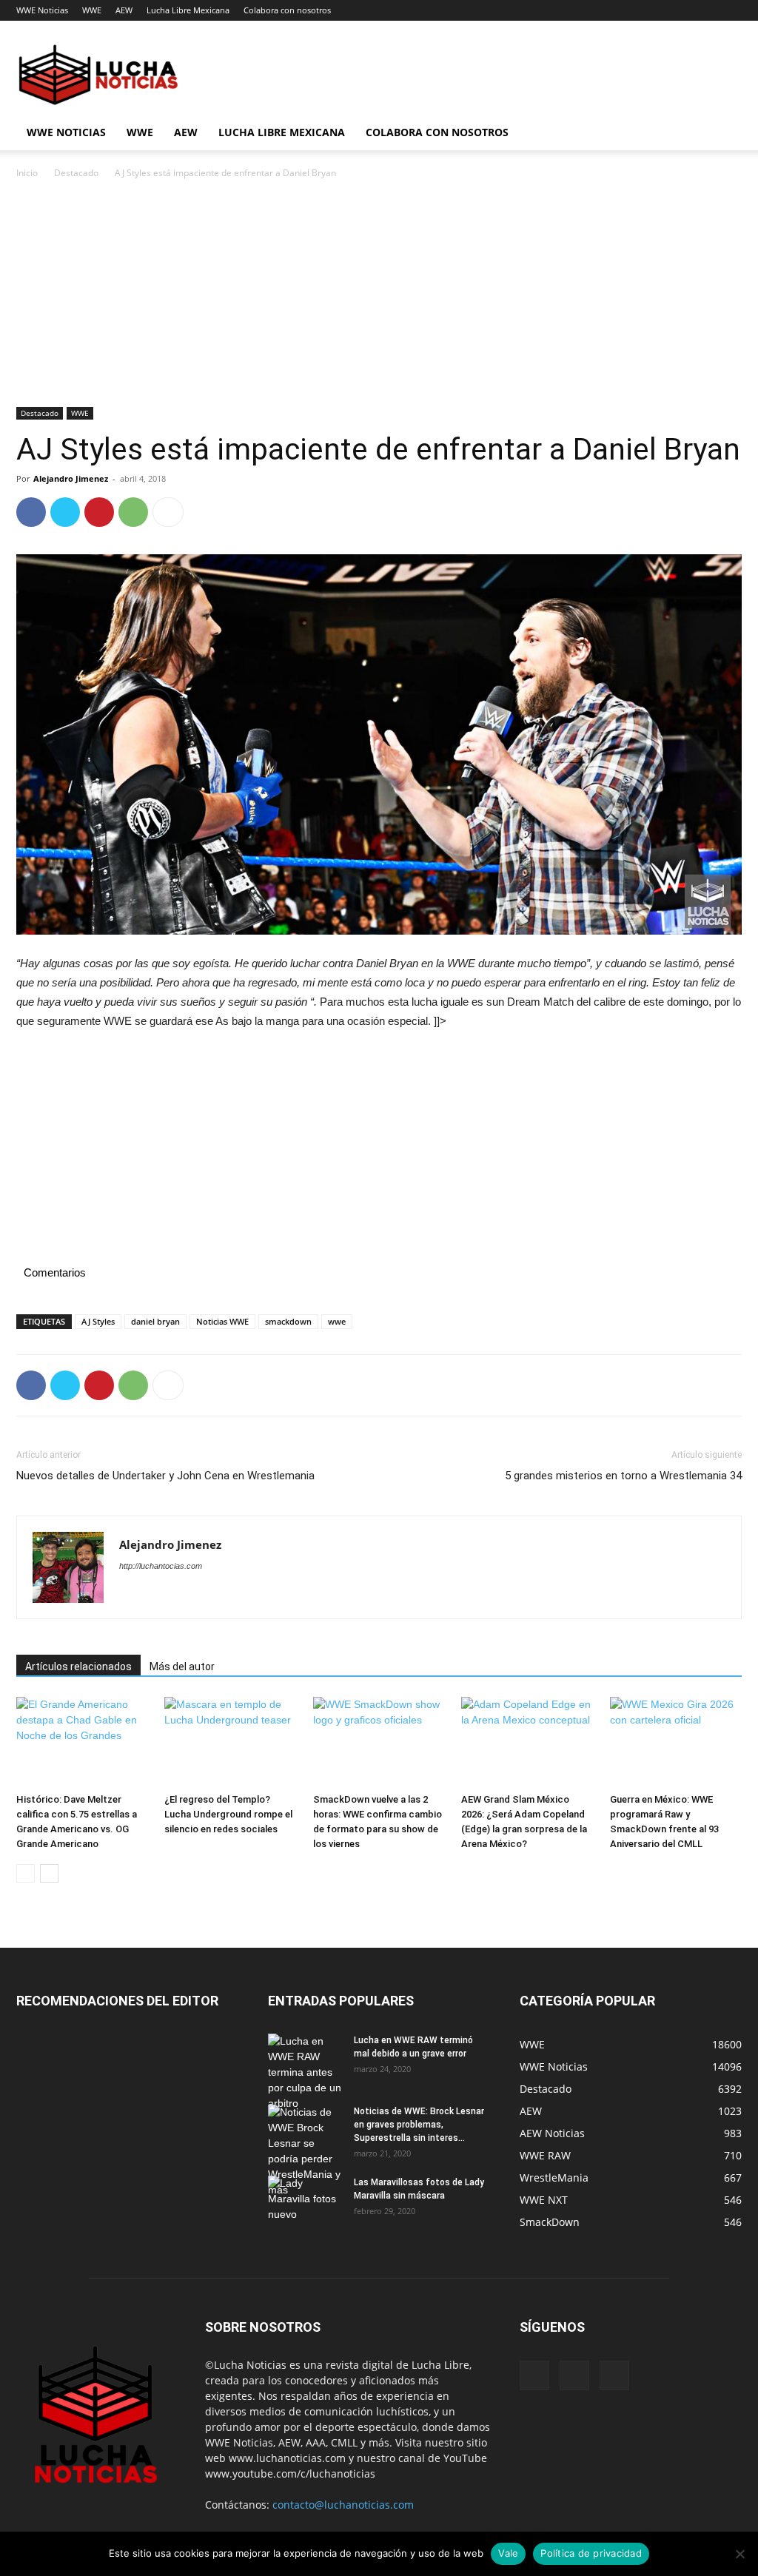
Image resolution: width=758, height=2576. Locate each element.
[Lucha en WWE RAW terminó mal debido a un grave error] (305, 2072)
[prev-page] (26, 1873)
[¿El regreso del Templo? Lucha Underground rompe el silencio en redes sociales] (230, 1742)
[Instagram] (574, 2375)
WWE (92, 10)
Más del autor (182, 1667)
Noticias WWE (222, 1321)
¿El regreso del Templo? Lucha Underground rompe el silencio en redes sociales (228, 1814)
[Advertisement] (379, 297)
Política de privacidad (591, 2553)
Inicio (27, 173)
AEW (124, 10)
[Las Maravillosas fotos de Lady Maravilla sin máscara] (305, 2202)
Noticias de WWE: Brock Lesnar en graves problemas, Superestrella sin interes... (419, 2125)
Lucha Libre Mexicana (188, 10)
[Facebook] (31, 512)
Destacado (76, 173)
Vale (508, 2553)
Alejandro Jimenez (71, 478)
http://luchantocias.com (161, 1566)
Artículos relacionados (78, 1667)
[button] (724, 134)
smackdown (288, 1321)
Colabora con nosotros (287, 10)
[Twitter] (65, 512)
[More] (168, 512)
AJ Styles (98, 1321)
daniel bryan (155, 1321)
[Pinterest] (99, 512)
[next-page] (49, 1873)
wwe (337, 1321)
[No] (739, 2554)
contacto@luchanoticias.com (343, 2505)
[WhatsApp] (133, 512)
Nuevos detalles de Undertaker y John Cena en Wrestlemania (165, 1476)
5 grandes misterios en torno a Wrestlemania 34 (623, 1476)
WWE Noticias (42, 10)
